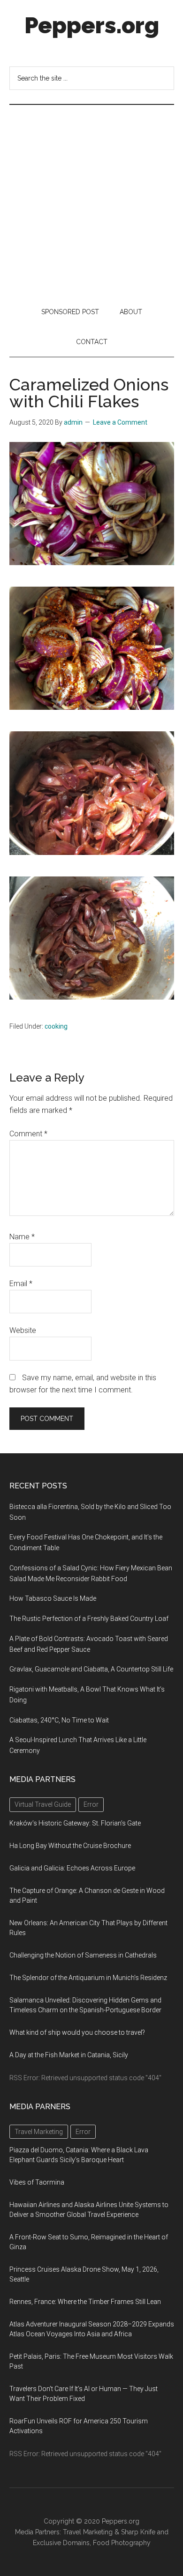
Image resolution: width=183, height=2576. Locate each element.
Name (22, 1237)
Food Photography (122, 2543)
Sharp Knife (138, 2532)
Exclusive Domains (61, 2543)
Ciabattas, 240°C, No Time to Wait (59, 1720)
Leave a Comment (120, 422)
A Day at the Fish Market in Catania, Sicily (69, 2055)
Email (21, 1284)
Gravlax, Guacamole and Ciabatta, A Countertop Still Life (91, 1669)
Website (23, 1330)
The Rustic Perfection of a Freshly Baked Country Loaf (89, 1619)
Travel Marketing (88, 2532)
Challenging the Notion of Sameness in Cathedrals (83, 1955)
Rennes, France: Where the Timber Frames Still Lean (85, 2302)
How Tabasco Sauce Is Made (53, 1598)
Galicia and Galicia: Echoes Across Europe (72, 1868)
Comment (28, 1134)
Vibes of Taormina (37, 2182)
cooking (56, 1026)
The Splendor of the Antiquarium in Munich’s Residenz (88, 1978)
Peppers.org (92, 25)
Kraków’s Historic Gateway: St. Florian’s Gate (75, 1823)
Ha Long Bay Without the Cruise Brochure (70, 1846)
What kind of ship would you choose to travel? (77, 2032)
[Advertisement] (91, 201)
